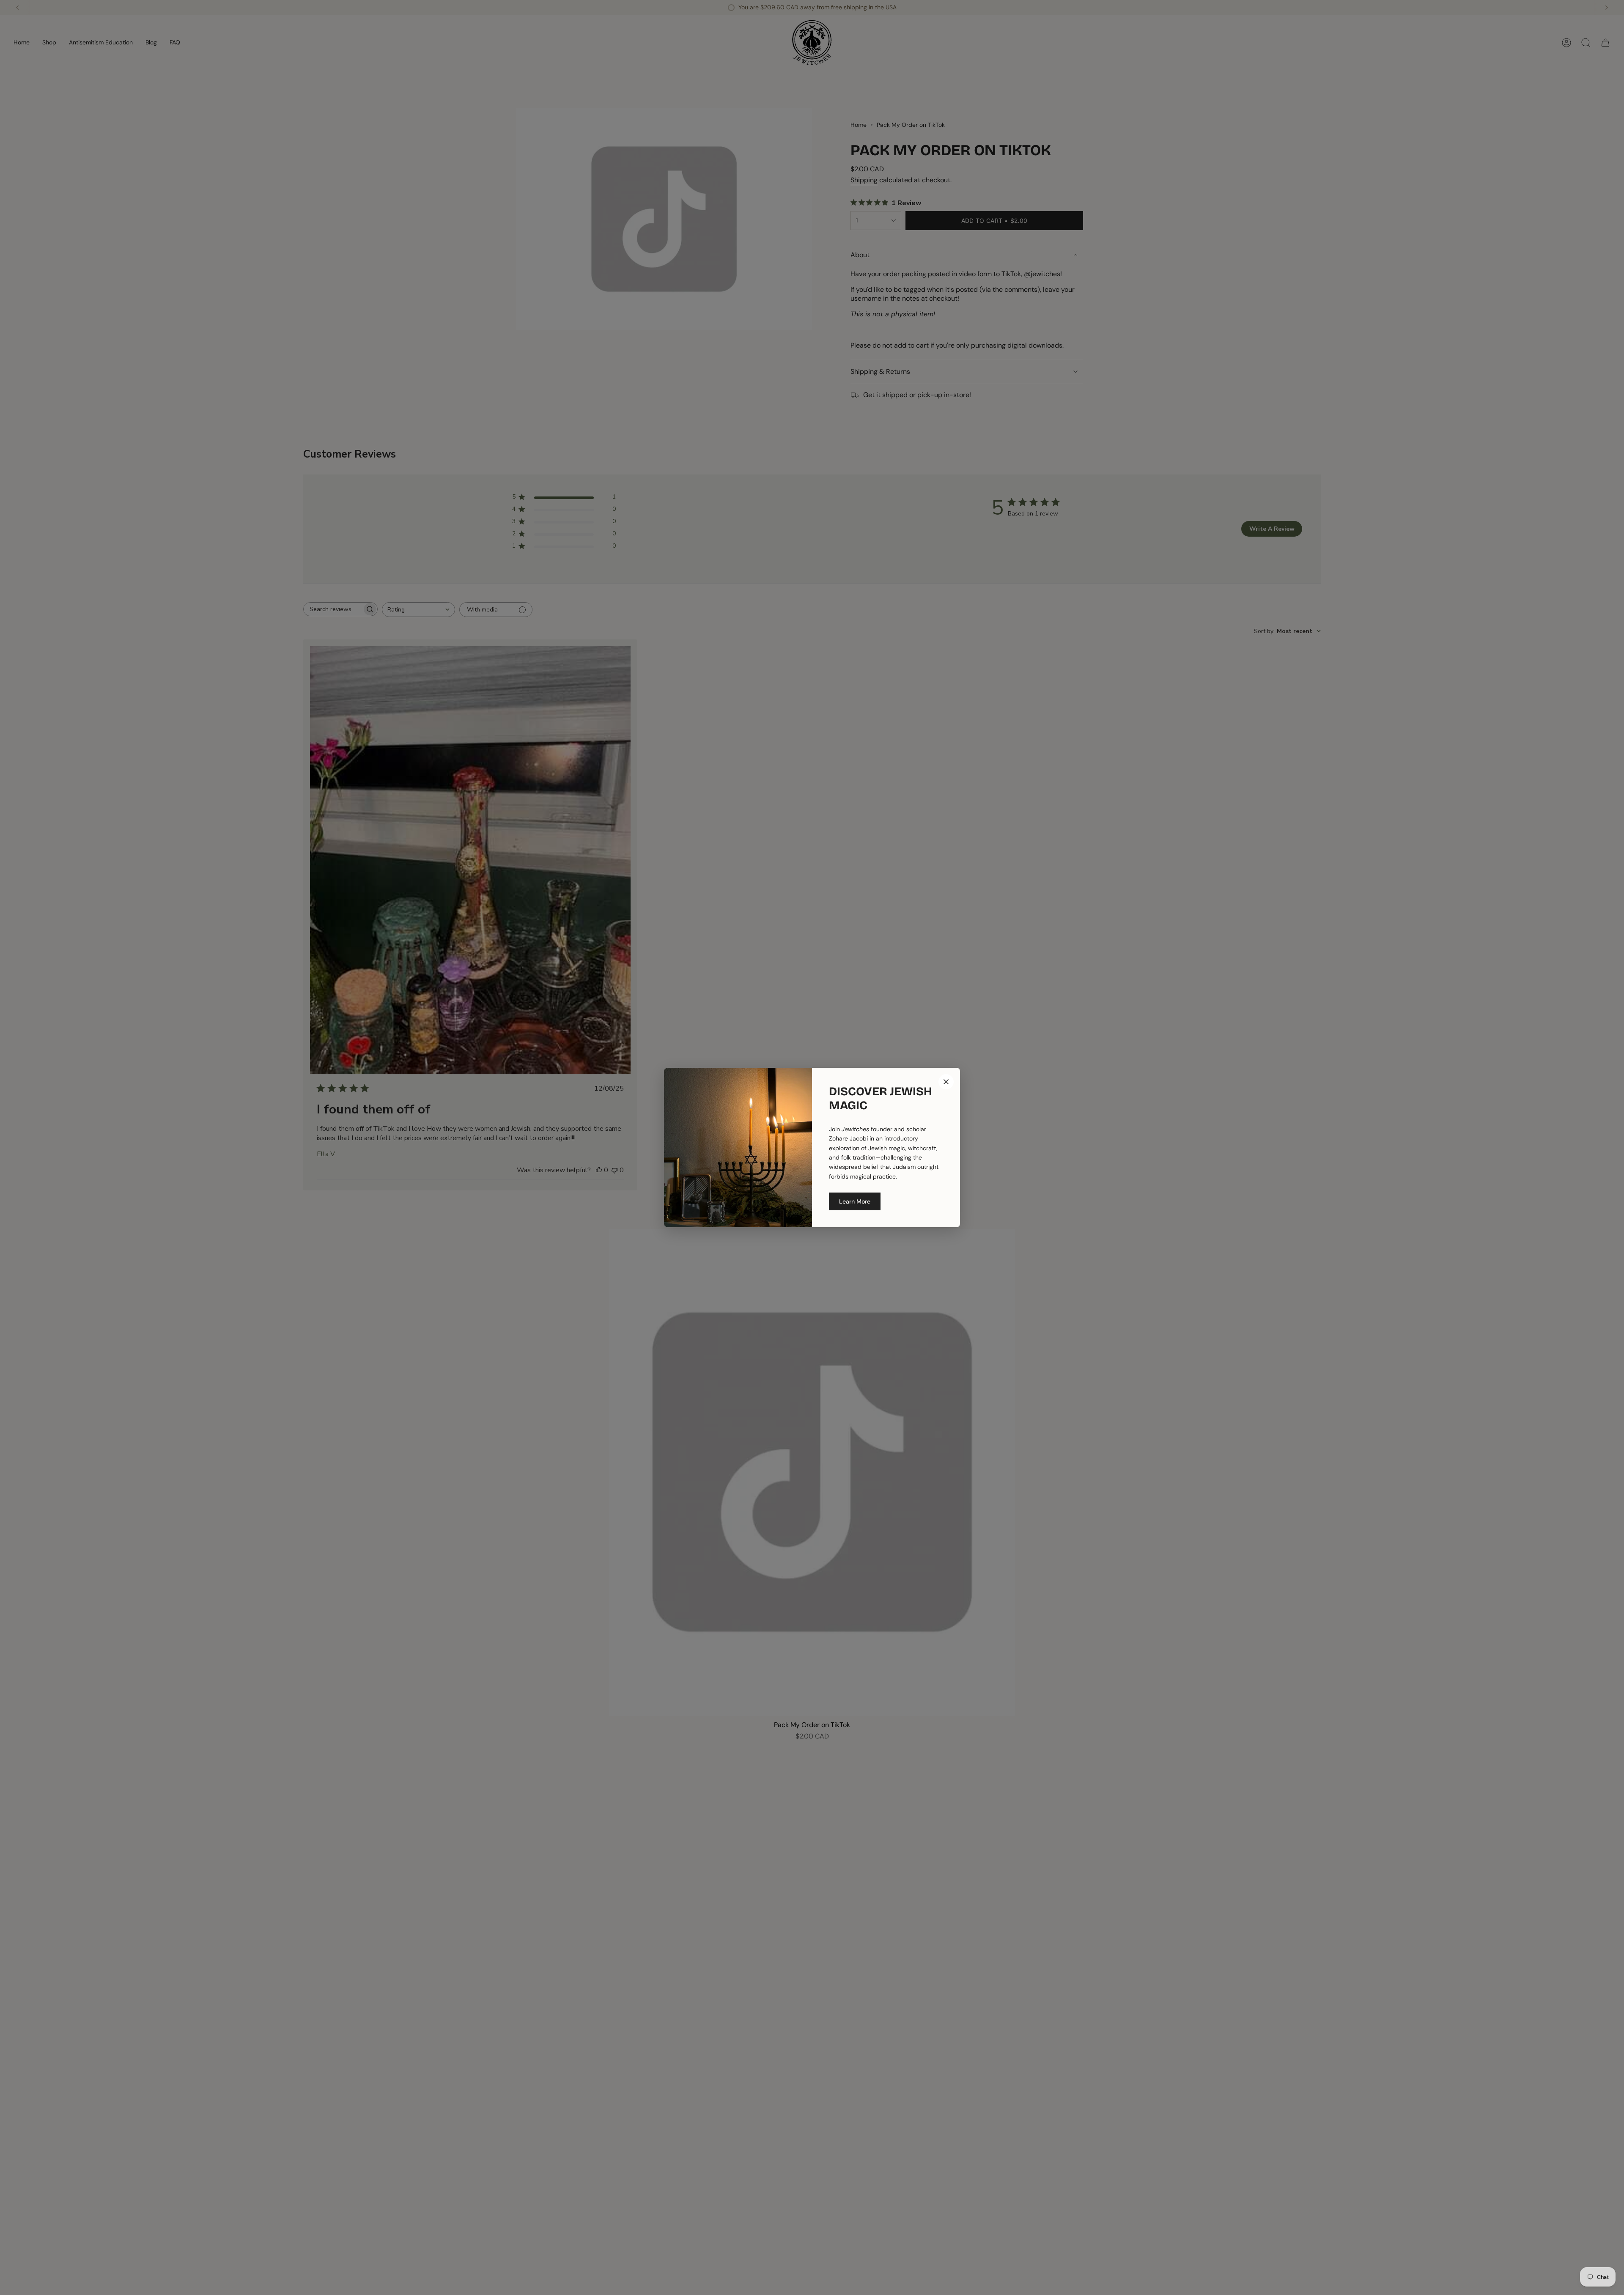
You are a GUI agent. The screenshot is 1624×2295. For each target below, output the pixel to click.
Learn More (855, 1201)
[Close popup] (946, 1082)
